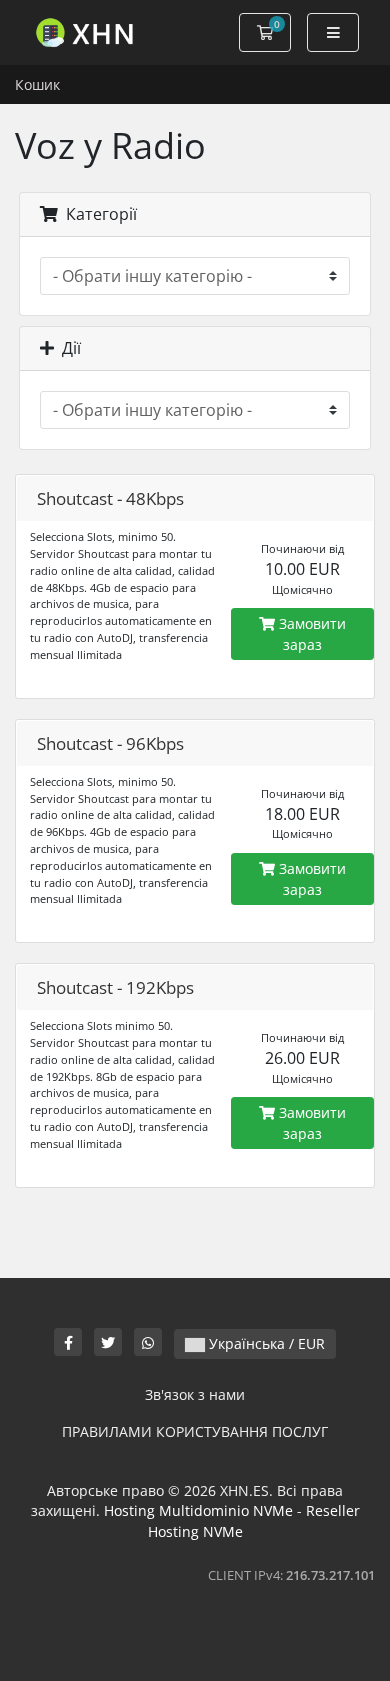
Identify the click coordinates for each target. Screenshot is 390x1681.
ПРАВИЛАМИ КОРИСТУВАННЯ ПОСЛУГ (195, 1431)
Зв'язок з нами (195, 1394)
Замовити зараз (310, 634)
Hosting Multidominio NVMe (198, 1510)
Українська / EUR (265, 1343)
